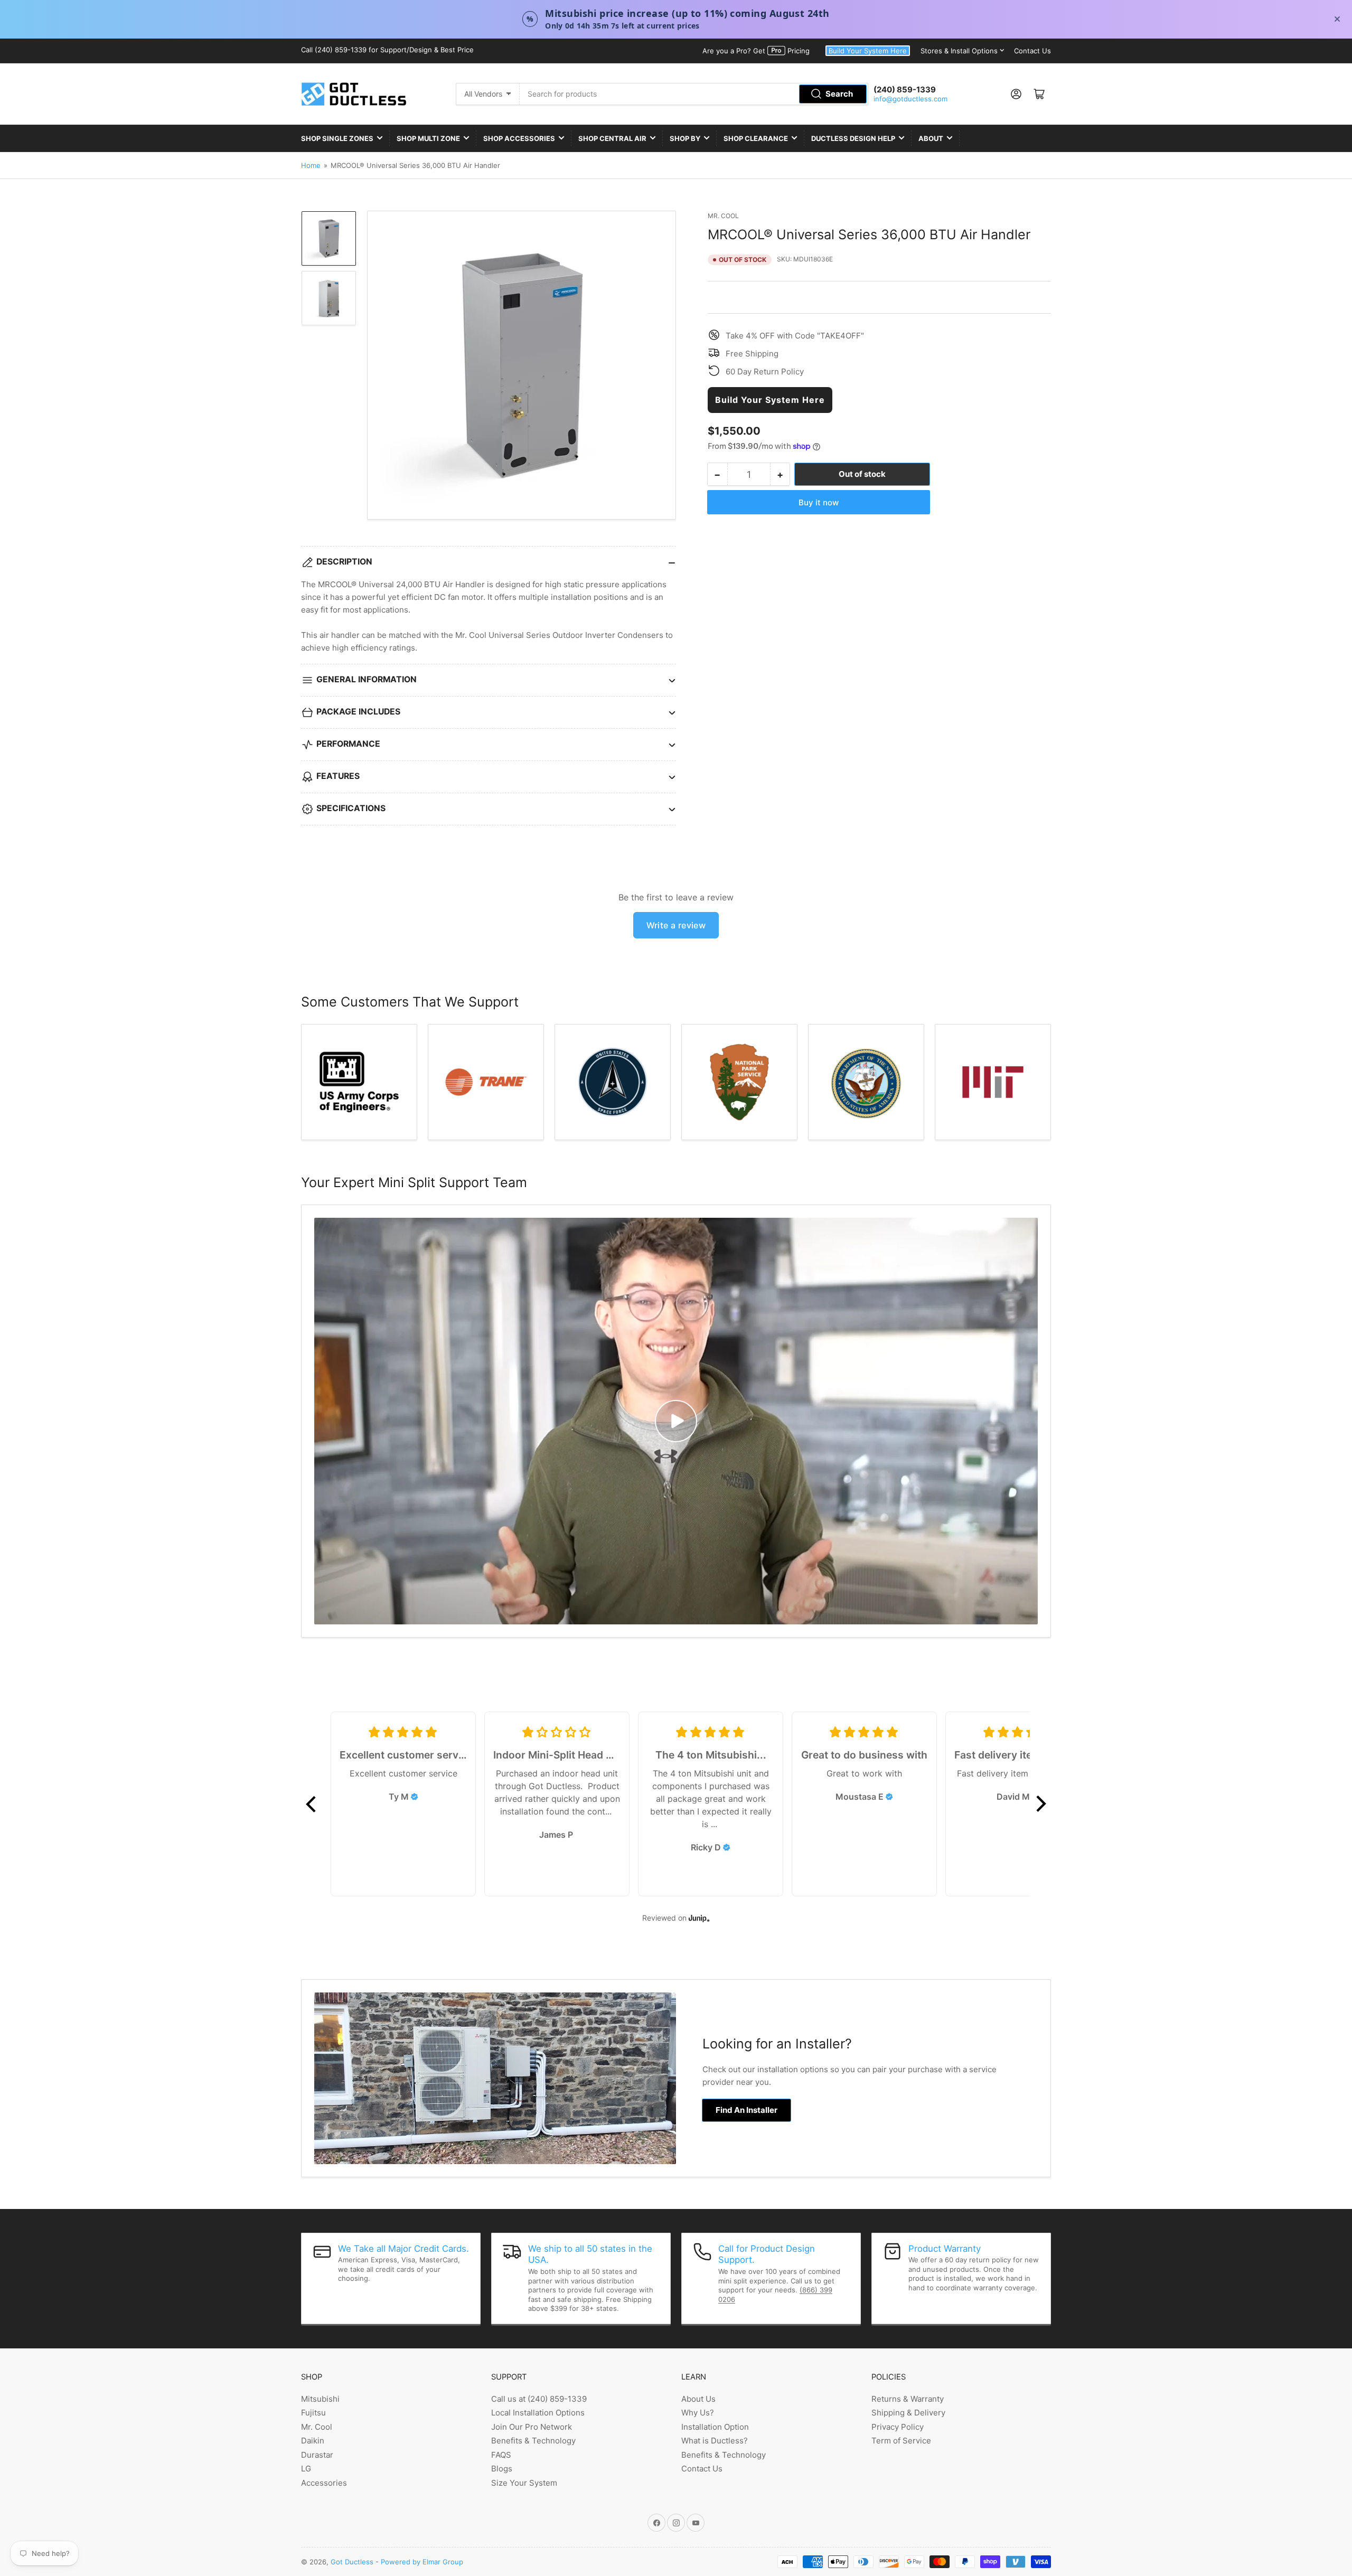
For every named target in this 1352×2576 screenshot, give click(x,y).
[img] (415, 1797)
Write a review (676, 925)
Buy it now (819, 502)
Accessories (324, 2483)
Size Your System (524, 2483)
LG (306, 2469)
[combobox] (694, 94)
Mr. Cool (723, 216)
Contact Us (1032, 51)
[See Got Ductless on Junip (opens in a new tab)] (699, 1918)
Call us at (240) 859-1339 (539, 2399)
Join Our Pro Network (532, 2427)
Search (839, 94)
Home (311, 165)
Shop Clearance (756, 138)
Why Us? (698, 2413)
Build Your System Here (868, 51)
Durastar (317, 2455)
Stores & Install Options (959, 51)
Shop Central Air (612, 138)
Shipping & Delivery (908, 2413)
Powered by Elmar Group (422, 2562)
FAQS (501, 2455)
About (931, 138)
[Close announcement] (1337, 19)
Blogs (502, 2469)
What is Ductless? (715, 2441)
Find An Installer (747, 2110)
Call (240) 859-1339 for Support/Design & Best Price (387, 50)
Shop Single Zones (337, 138)
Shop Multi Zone (428, 138)
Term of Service (901, 2441)
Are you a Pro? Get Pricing (756, 51)
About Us (698, 2399)
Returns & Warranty (908, 2399)
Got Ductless (352, 2562)
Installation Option (715, 2427)
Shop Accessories (519, 138)
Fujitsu (313, 2413)
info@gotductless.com (910, 99)
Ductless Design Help (853, 138)
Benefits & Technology (533, 2441)
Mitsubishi (320, 2399)
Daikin (313, 2441)
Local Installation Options (538, 2413)
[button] (312, 1804)
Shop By (685, 138)
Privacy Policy (898, 2427)
